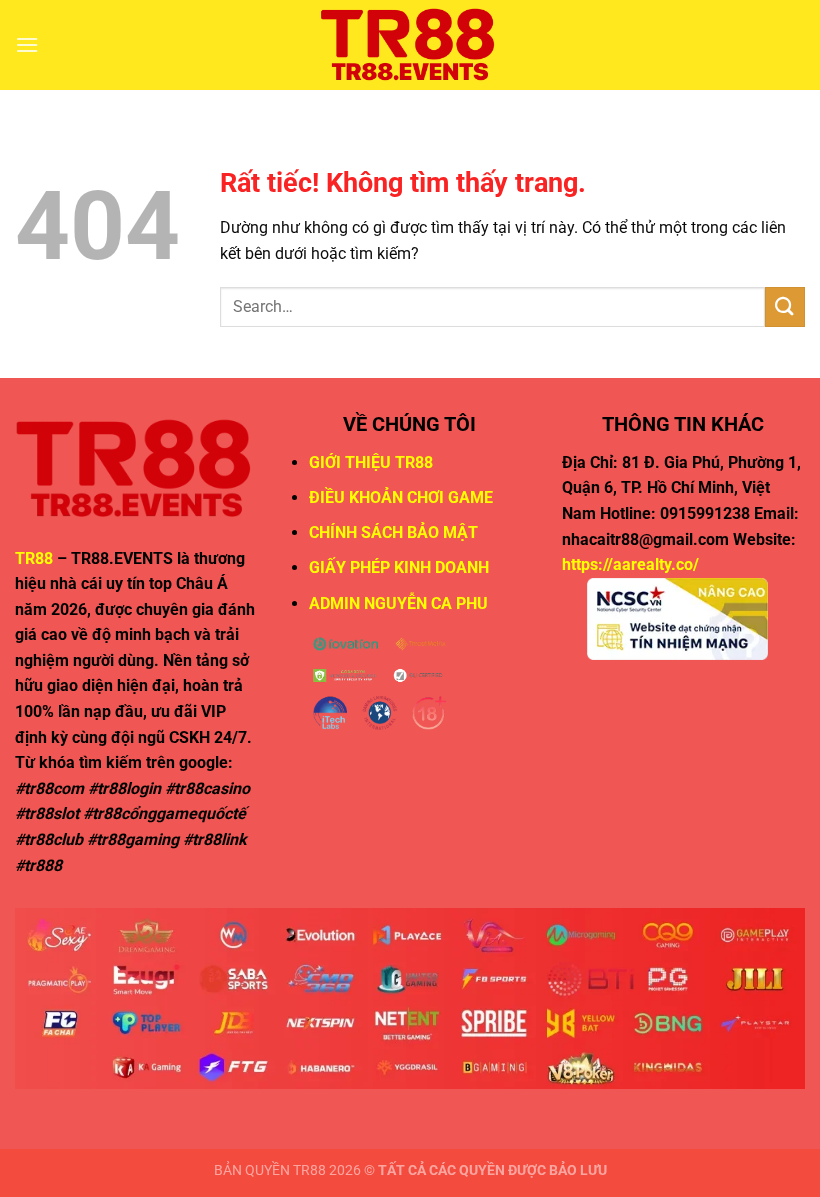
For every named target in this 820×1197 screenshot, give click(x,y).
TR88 (34, 558)
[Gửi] (785, 306)
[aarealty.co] (410, 45)
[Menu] (27, 44)
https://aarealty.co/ (630, 564)
